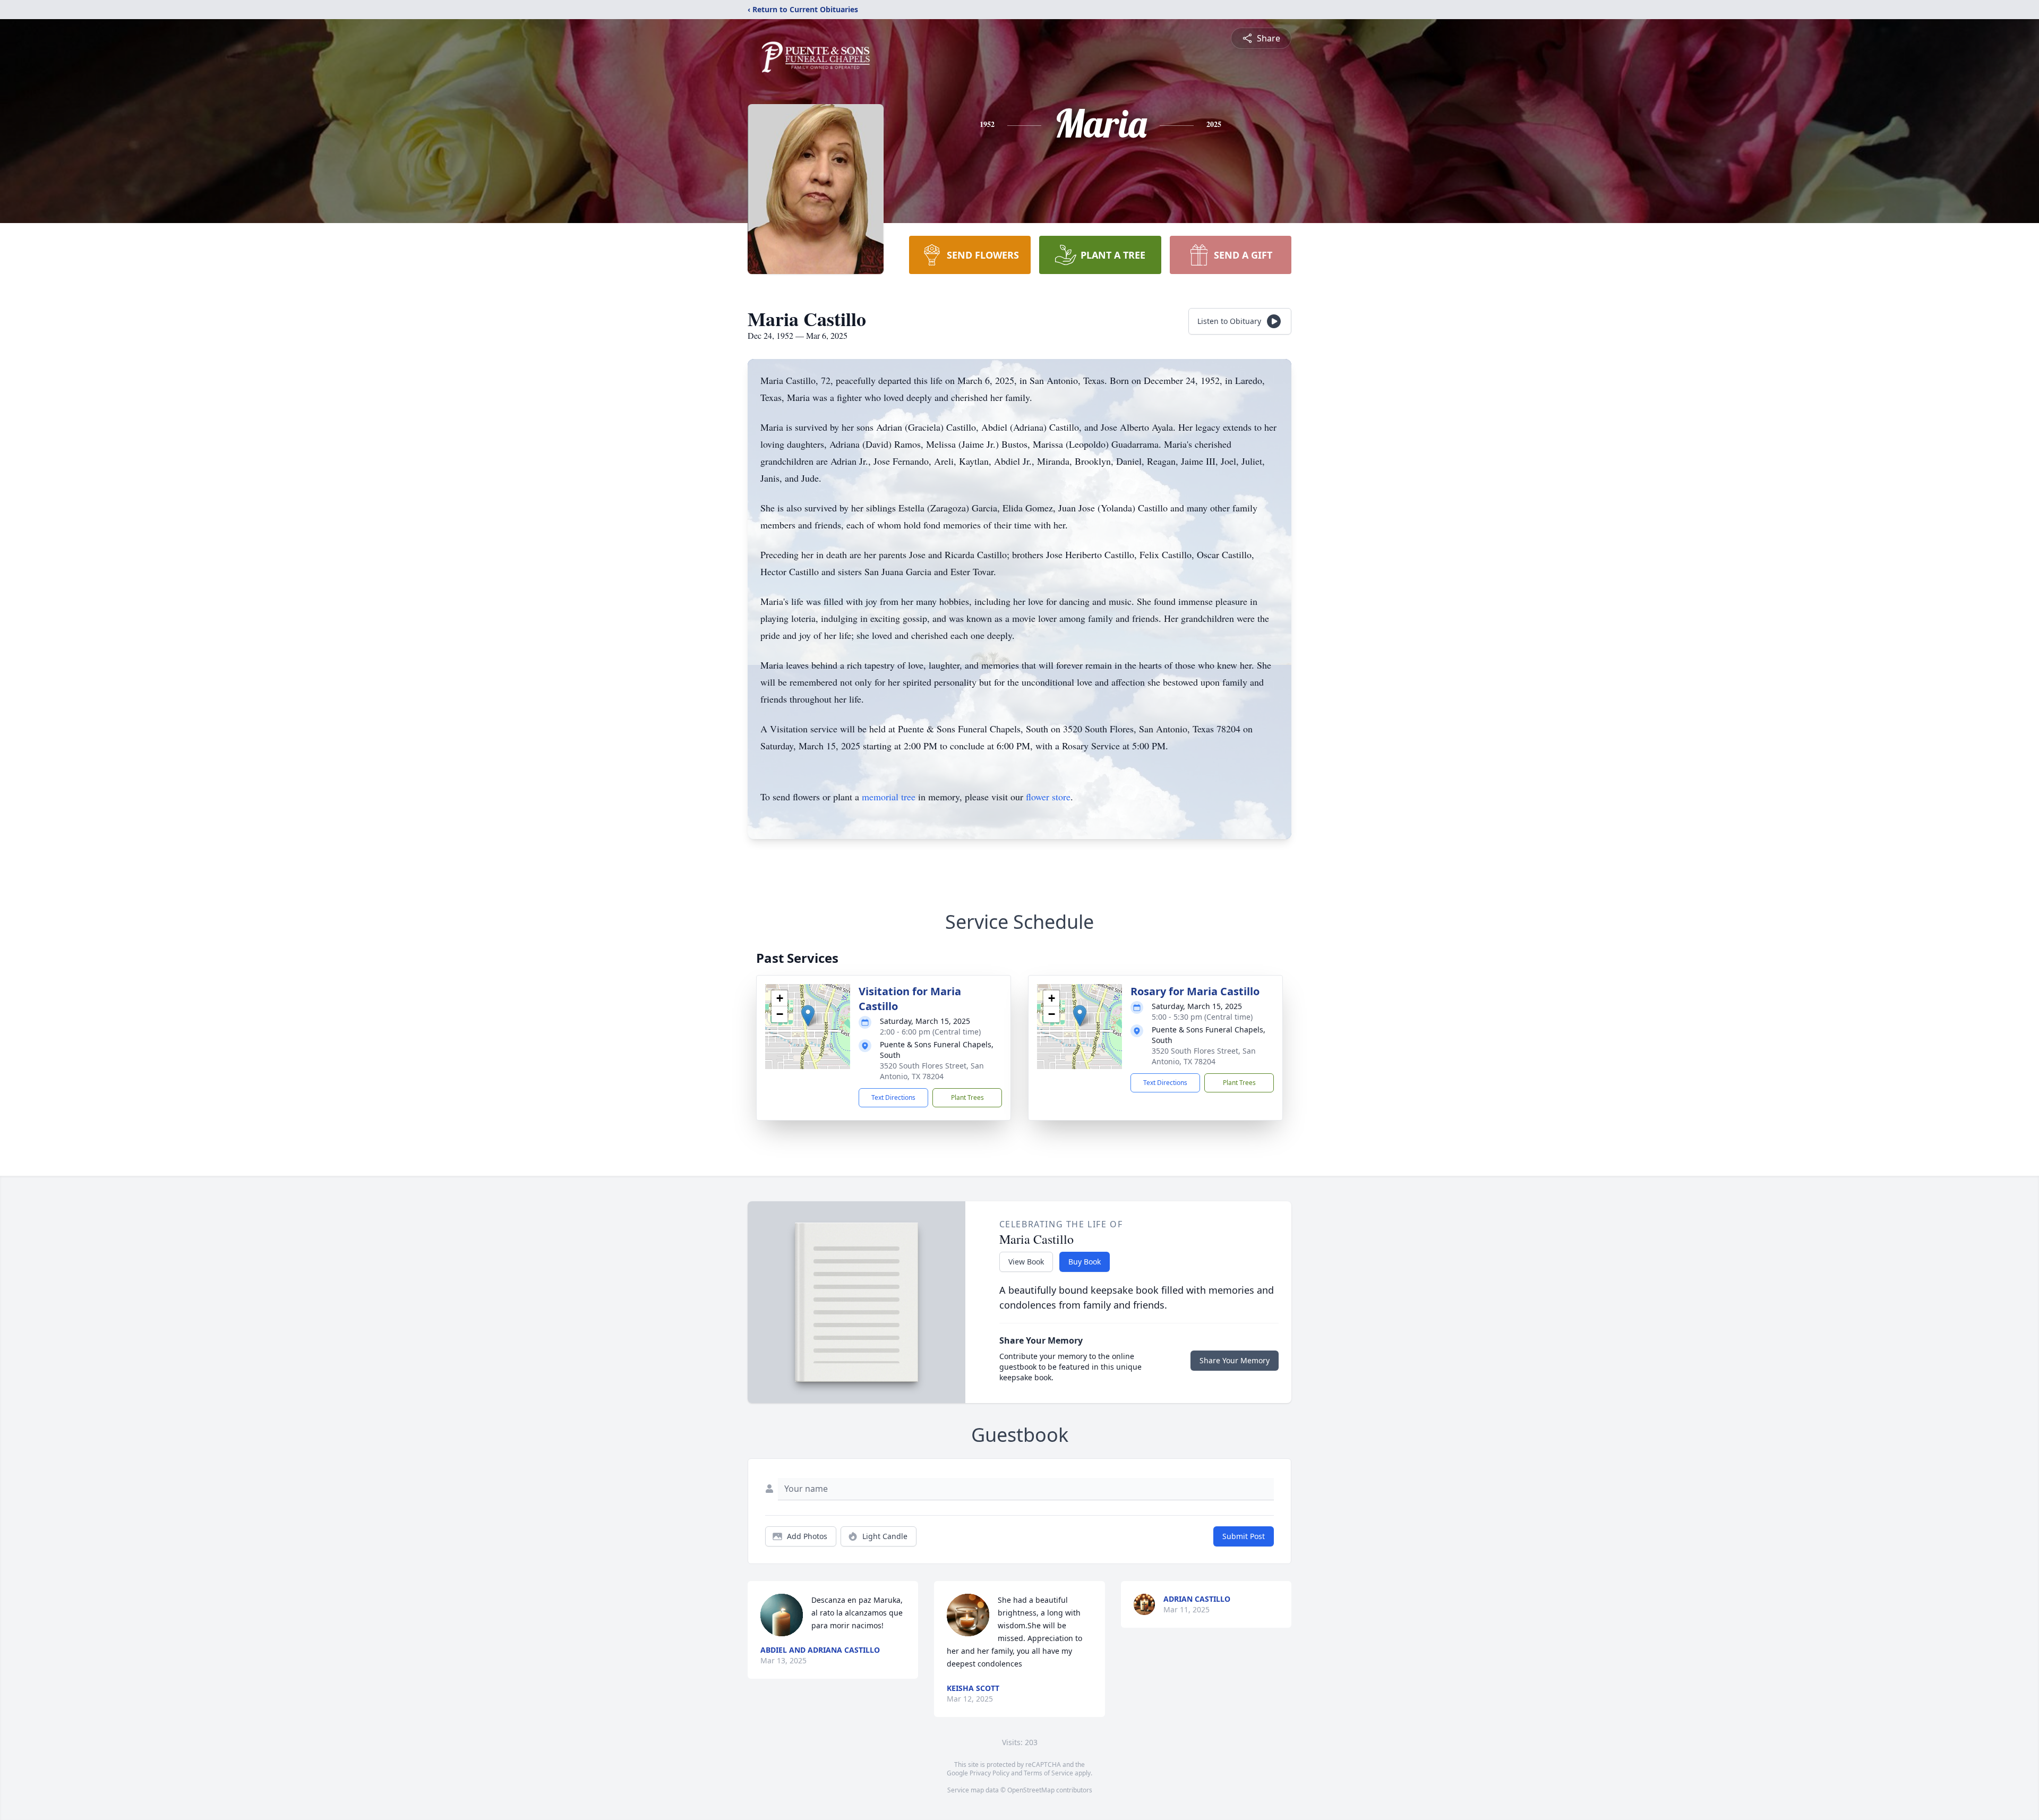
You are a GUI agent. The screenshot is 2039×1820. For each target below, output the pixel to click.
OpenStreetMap (1031, 1790)
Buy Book (1085, 1262)
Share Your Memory (1235, 1360)
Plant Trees (967, 1097)
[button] (808, 1016)
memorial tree (889, 797)
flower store (1048, 797)
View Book (1026, 1262)
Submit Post (1244, 1536)
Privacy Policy (989, 1773)
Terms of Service (1048, 1773)
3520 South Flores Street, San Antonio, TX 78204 (932, 1071)
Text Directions (893, 1097)
